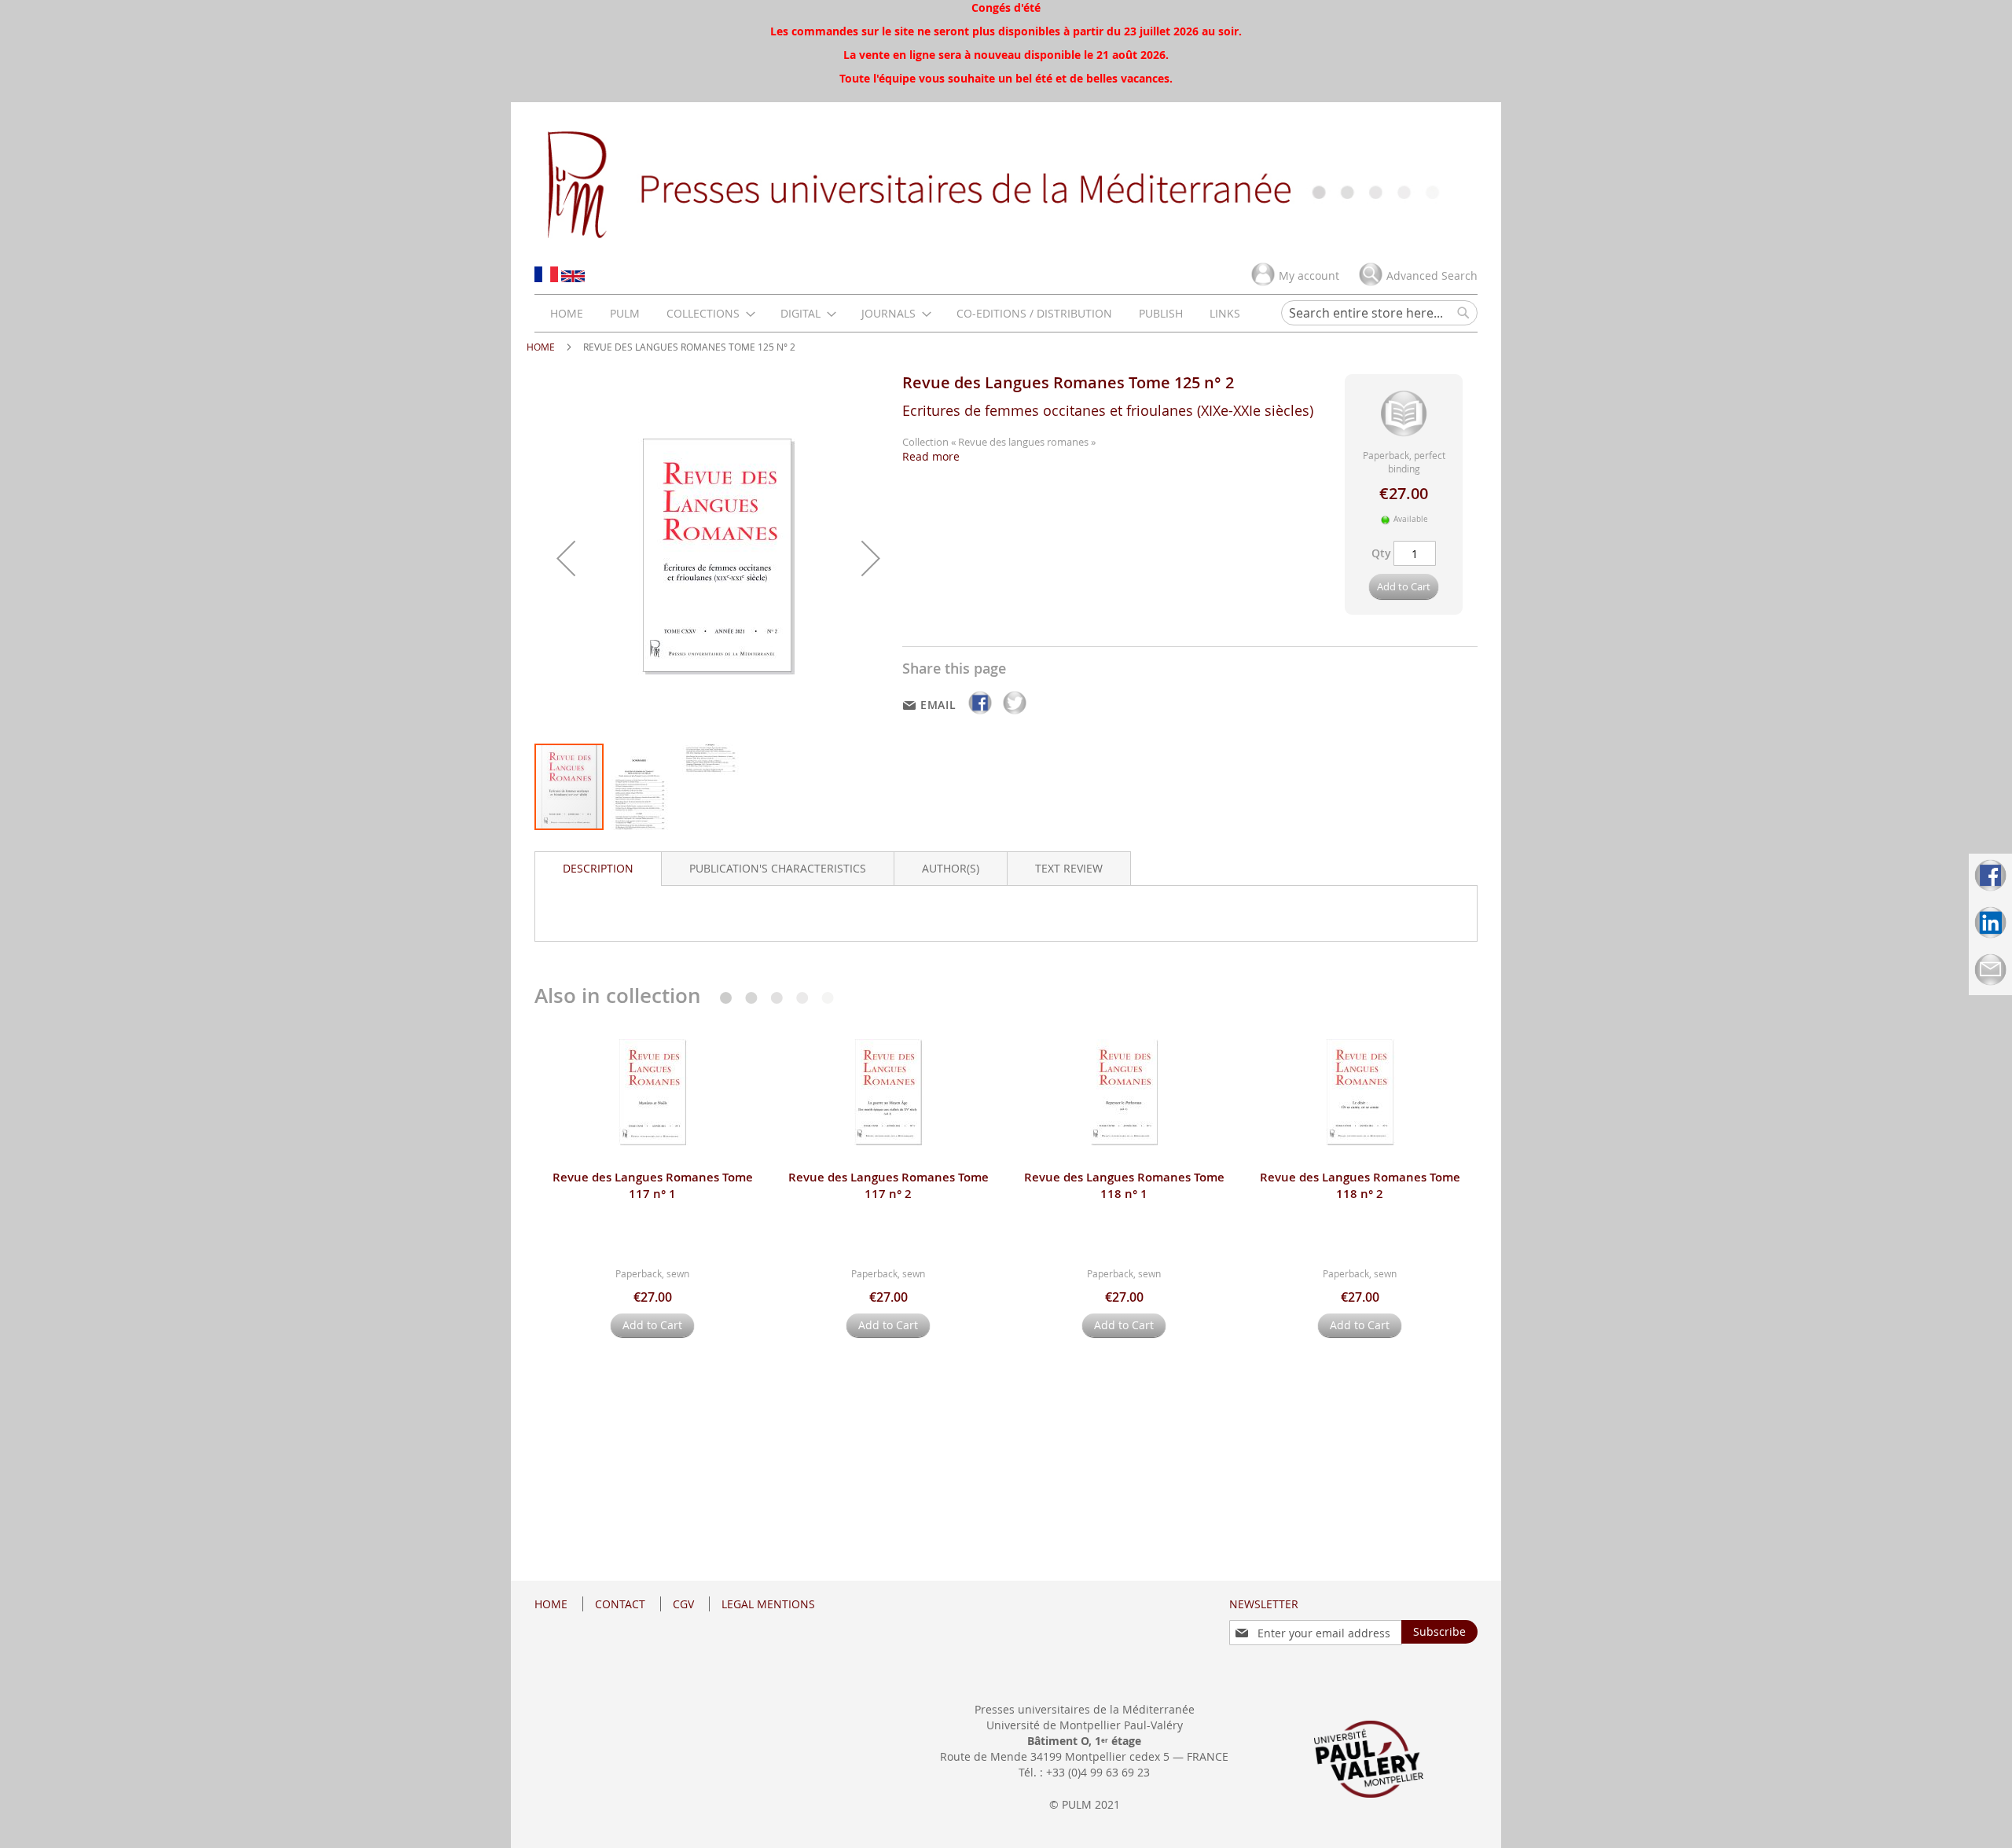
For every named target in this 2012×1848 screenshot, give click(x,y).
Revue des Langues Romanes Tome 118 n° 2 (1360, 1185)
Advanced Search (1432, 276)
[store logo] (1006, 183)
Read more (931, 456)
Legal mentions (768, 1604)
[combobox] (1379, 313)
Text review (1069, 868)
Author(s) (951, 868)
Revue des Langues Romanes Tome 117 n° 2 (889, 1185)
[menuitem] (567, 313)
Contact (620, 1604)
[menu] (895, 313)
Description (598, 868)
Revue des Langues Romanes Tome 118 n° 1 (1124, 1185)
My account (1309, 276)
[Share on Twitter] (1015, 714)
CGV (683, 1604)
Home (541, 347)
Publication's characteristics (778, 868)
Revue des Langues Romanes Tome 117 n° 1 (653, 1185)
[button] (566, 558)
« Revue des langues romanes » (1023, 442)
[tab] (598, 869)
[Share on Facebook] (982, 714)
